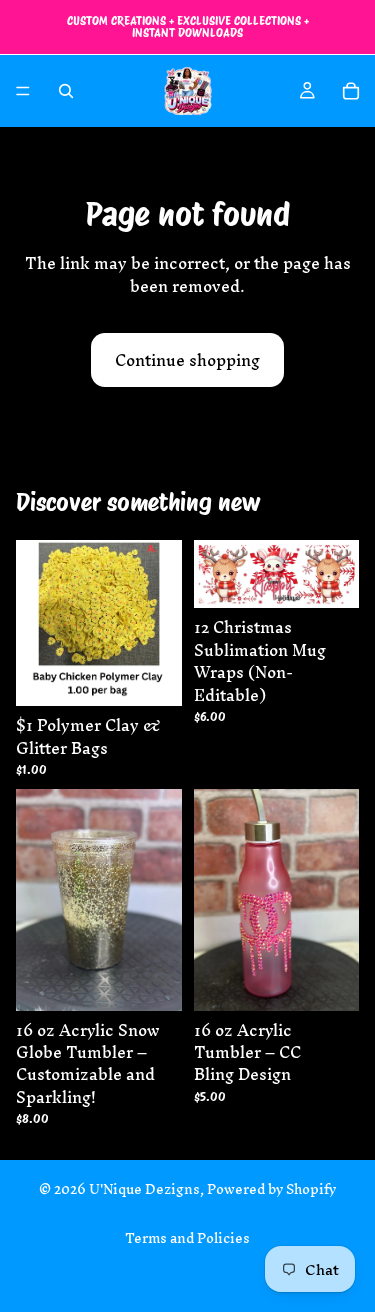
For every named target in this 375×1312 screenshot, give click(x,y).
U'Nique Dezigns (144, 1189)
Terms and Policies (187, 1238)
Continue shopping (187, 360)
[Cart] (351, 91)
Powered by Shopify (271, 1189)
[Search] (66, 91)
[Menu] (23, 91)
